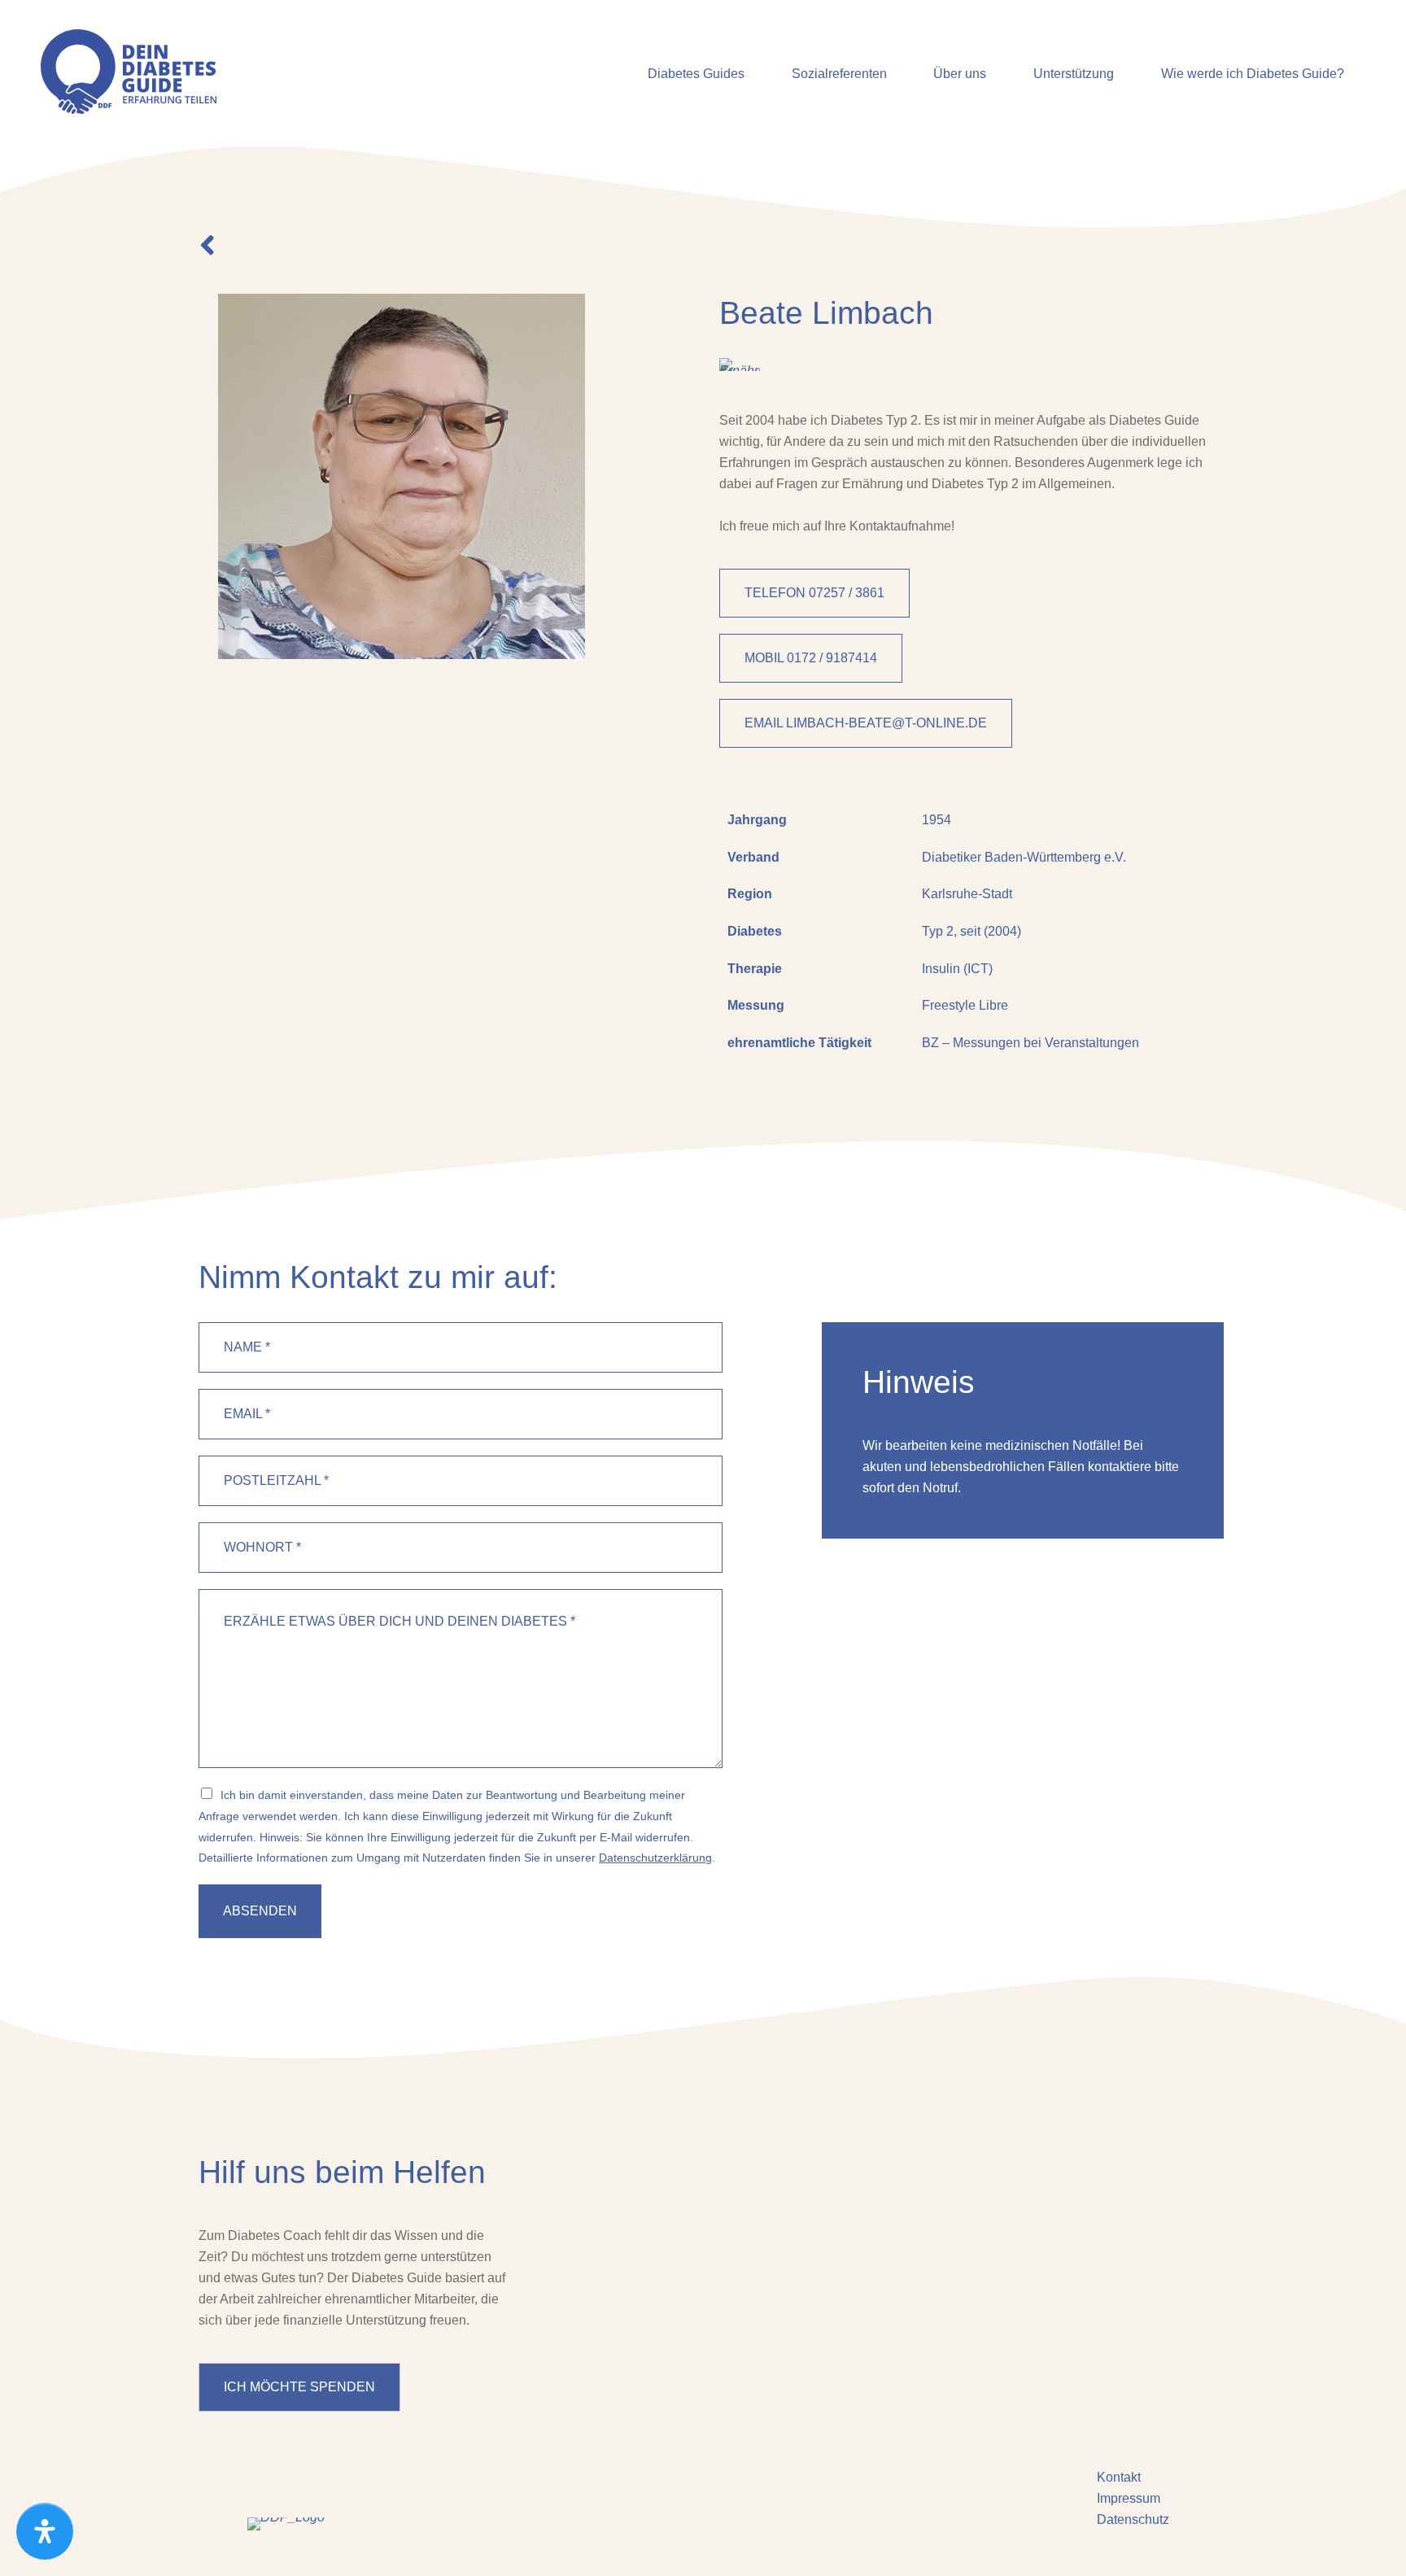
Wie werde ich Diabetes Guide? (1253, 74)
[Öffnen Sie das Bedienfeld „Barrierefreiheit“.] (45, 2531)
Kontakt (1119, 2477)
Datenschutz (1133, 2519)
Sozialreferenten (839, 74)
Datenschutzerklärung (655, 1858)
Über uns (960, 74)
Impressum (1129, 2498)
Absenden (260, 1911)
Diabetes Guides (696, 74)
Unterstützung (1074, 74)
